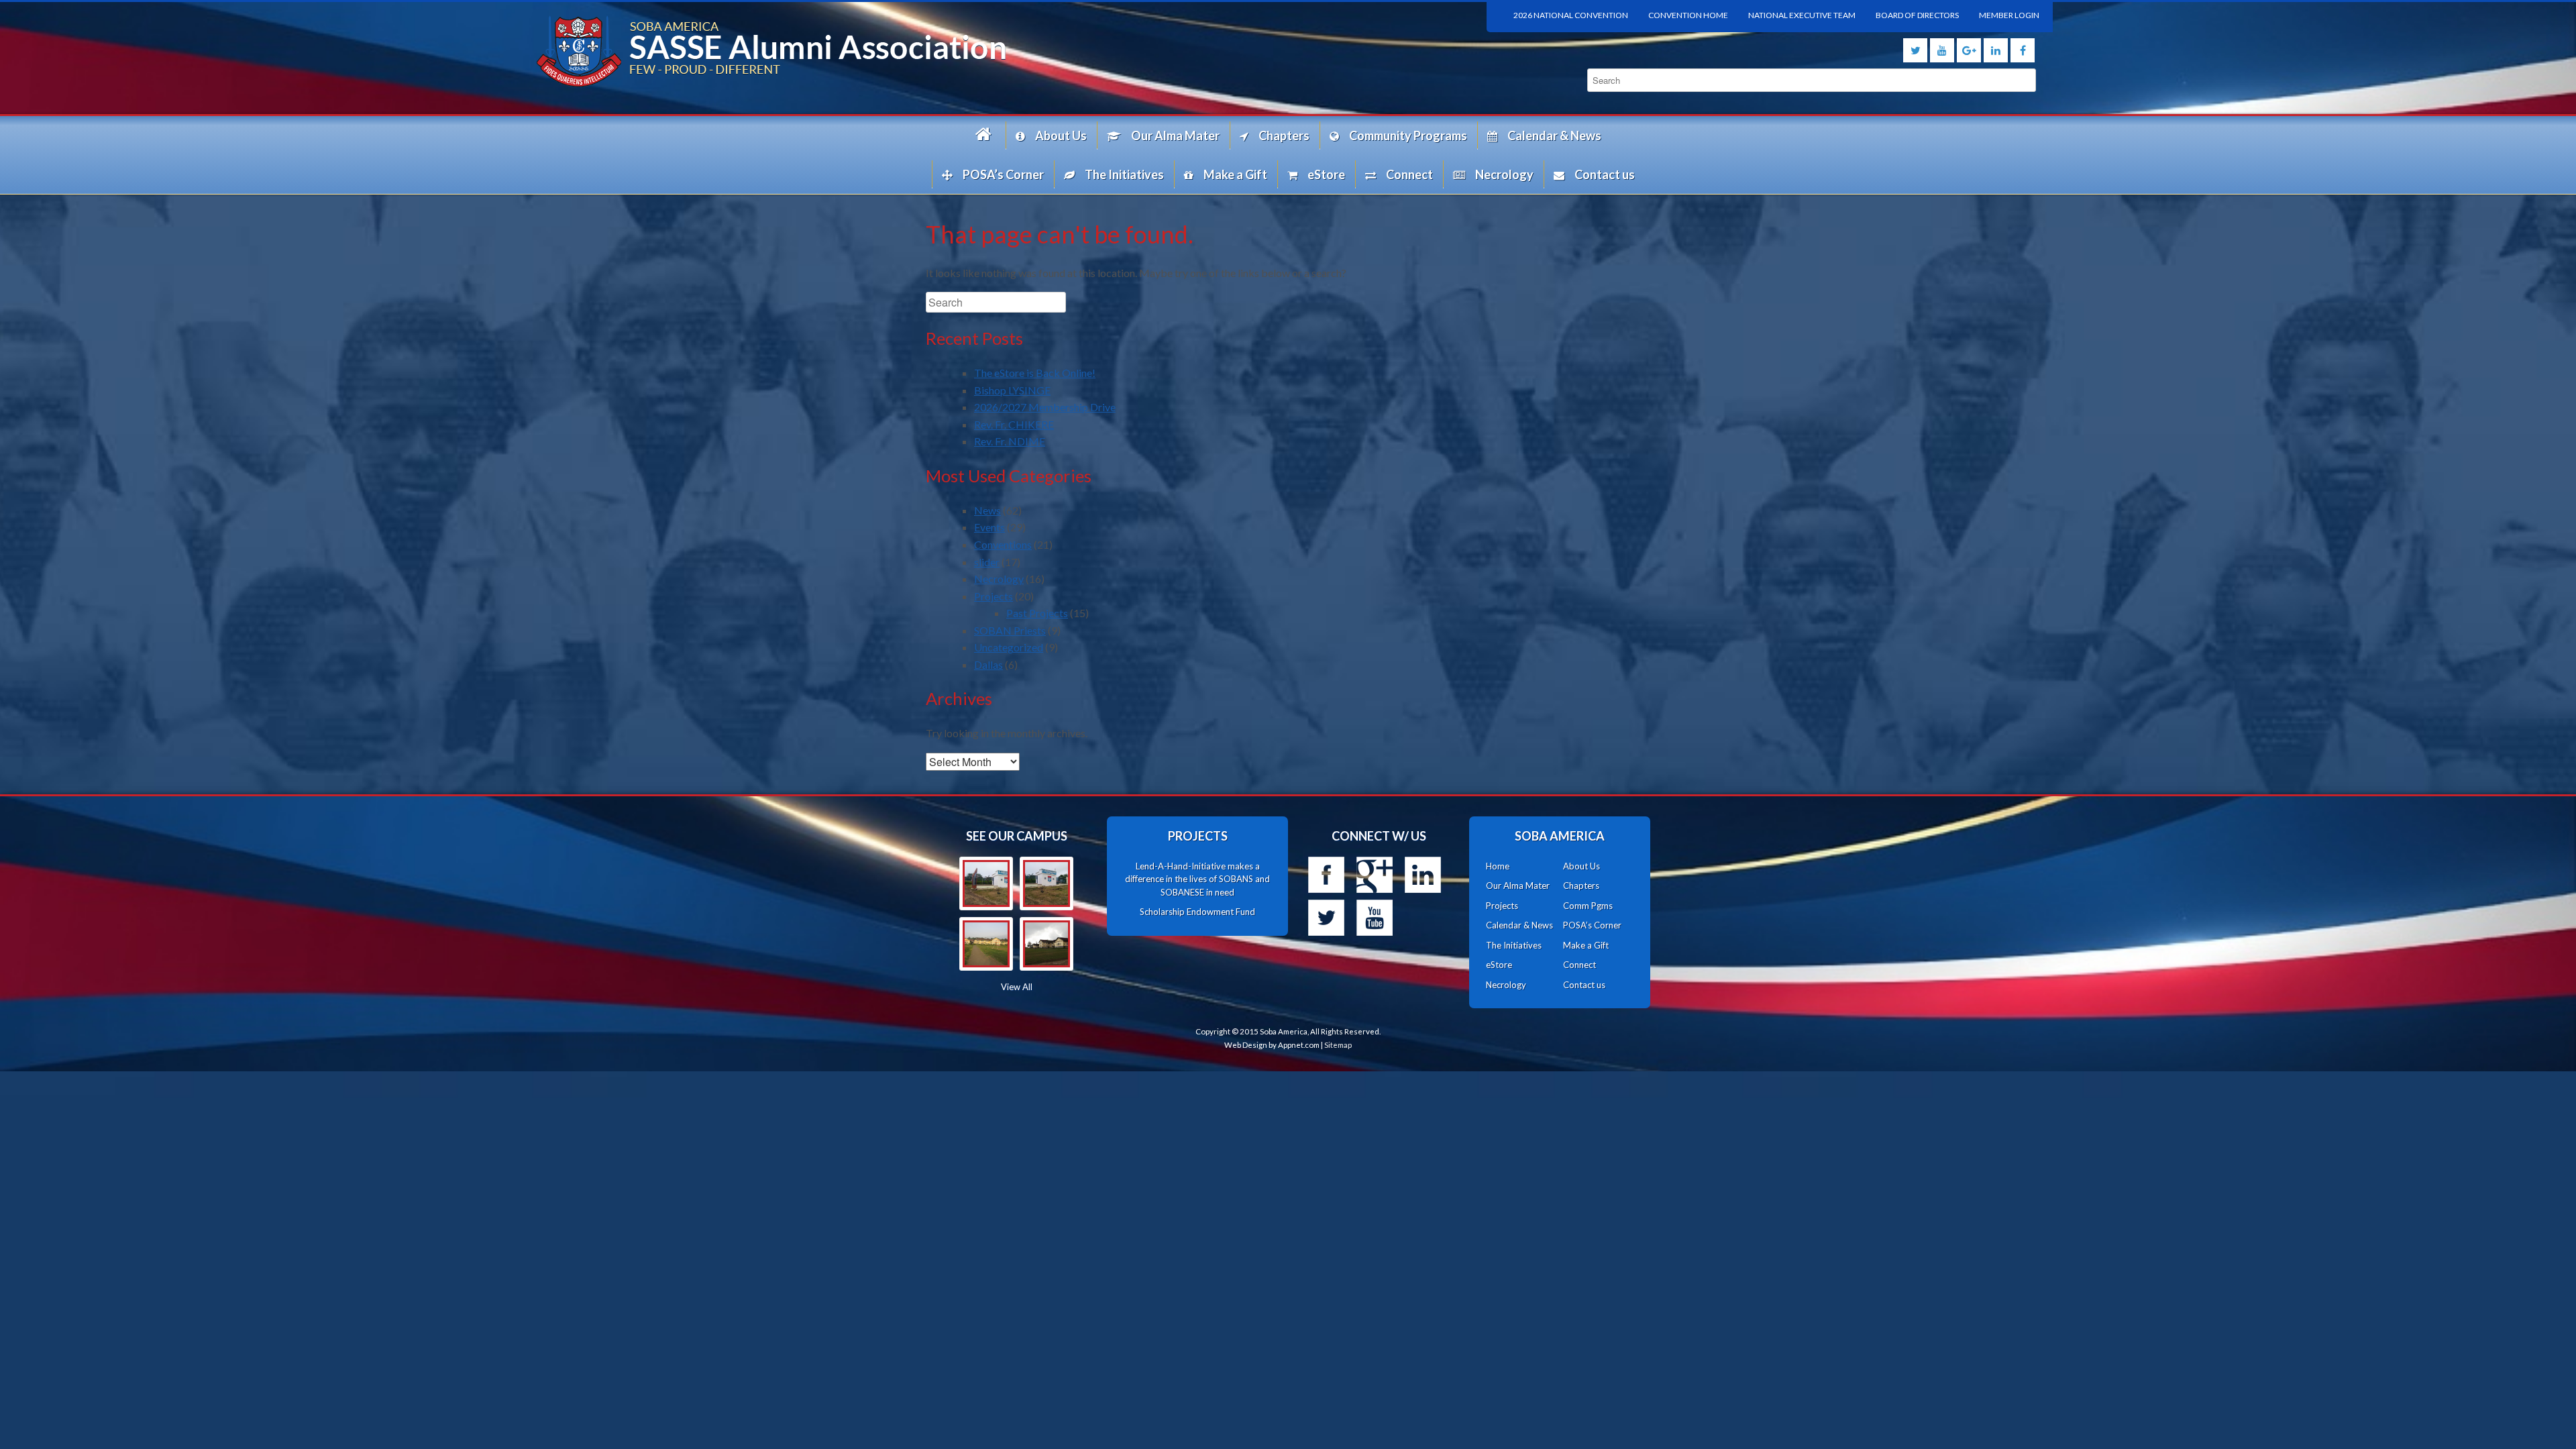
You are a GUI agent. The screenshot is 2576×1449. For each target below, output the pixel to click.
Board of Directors (1917, 15)
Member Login (2009, 15)
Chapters (1284, 136)
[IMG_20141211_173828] (986, 883)
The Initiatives (1124, 174)
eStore (1326, 174)
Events (989, 527)
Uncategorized (1009, 647)
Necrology (1504, 174)
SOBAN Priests (1010, 630)
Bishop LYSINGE (1012, 390)
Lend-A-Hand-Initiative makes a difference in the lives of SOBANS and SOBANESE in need (1197, 879)
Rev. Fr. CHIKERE (1014, 424)
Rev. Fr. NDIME (1010, 441)
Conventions (1003, 544)
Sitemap (1338, 1045)
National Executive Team (1802, 15)
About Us (1061, 136)
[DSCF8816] (1046, 944)
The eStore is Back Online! (1035, 373)
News (987, 510)
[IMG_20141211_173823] (1046, 883)
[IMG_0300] (986, 944)
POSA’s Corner (1003, 174)
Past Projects (1037, 613)
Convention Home (1688, 15)
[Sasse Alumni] (906, 51)
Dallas (988, 664)
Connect (1409, 174)
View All (1017, 987)
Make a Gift (1235, 174)
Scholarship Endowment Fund (1197, 912)
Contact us (1605, 174)
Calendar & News (1554, 136)
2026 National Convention (1571, 15)
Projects (994, 596)
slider (987, 562)
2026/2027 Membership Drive (1045, 407)
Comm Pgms (1588, 906)
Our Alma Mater (1175, 136)
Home (985, 135)
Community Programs (1408, 136)
